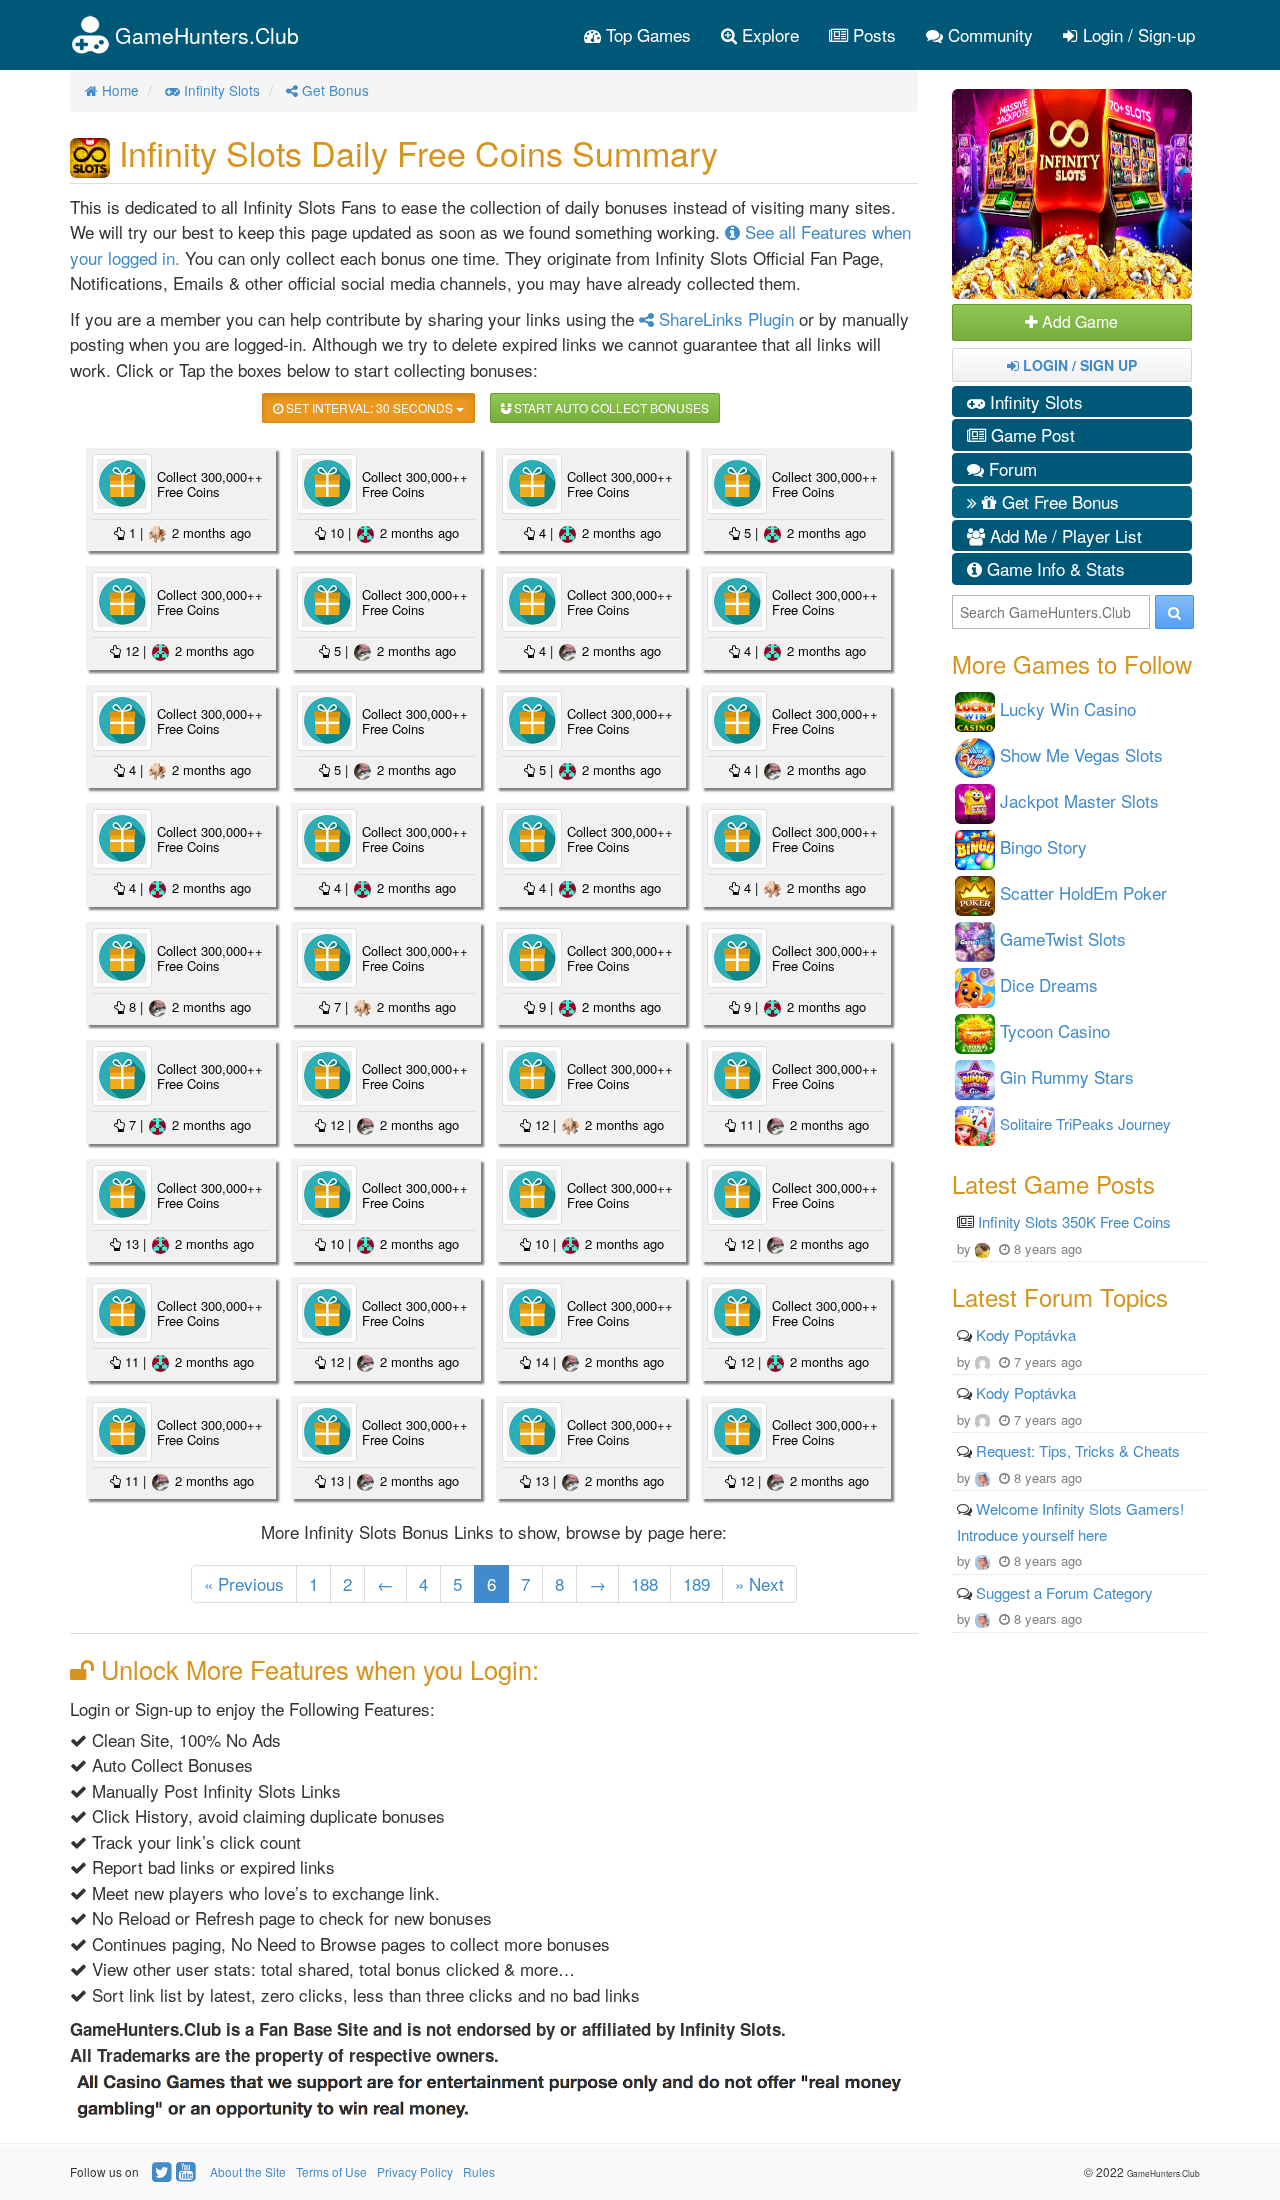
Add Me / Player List (1063, 535)
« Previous (244, 1583)
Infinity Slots (1034, 401)
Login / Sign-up (1136, 34)
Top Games (646, 34)
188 (644, 1583)
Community (988, 34)
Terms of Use (331, 2171)
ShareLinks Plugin (724, 318)
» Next (759, 1583)
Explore (768, 34)
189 (696, 1583)
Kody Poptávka (1026, 1334)
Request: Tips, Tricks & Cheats (1078, 1450)
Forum (1010, 468)
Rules (479, 2171)
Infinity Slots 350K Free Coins (1074, 1221)
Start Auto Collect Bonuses (610, 407)
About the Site (248, 2171)
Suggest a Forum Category (1064, 1592)
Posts (872, 34)
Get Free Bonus (1058, 501)
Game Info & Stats (1053, 568)
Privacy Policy (415, 2171)
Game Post (1030, 434)
